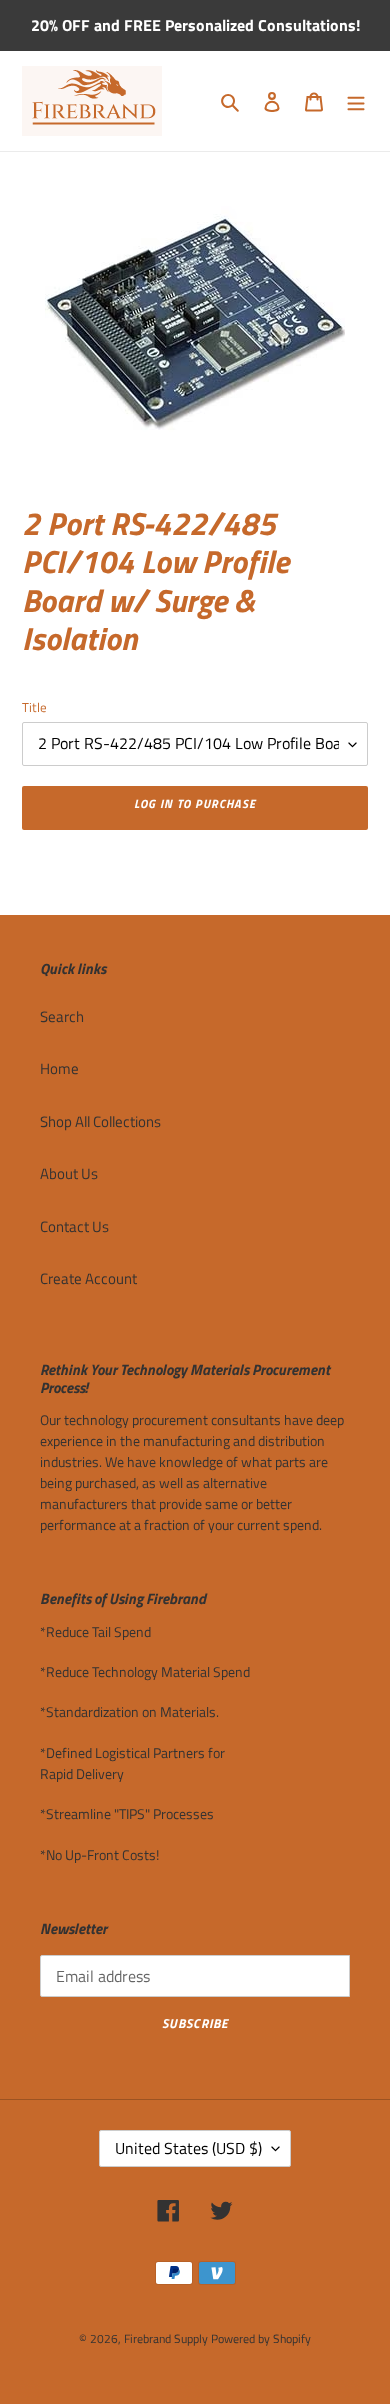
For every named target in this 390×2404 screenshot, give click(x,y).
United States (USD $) (188, 2148)
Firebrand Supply (166, 2338)
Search (62, 1016)
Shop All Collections (100, 1121)
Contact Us (74, 1226)
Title (34, 707)
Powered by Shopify (261, 2338)
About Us (69, 1173)
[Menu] (356, 101)
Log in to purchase (194, 803)
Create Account (88, 1278)
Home (59, 1068)
